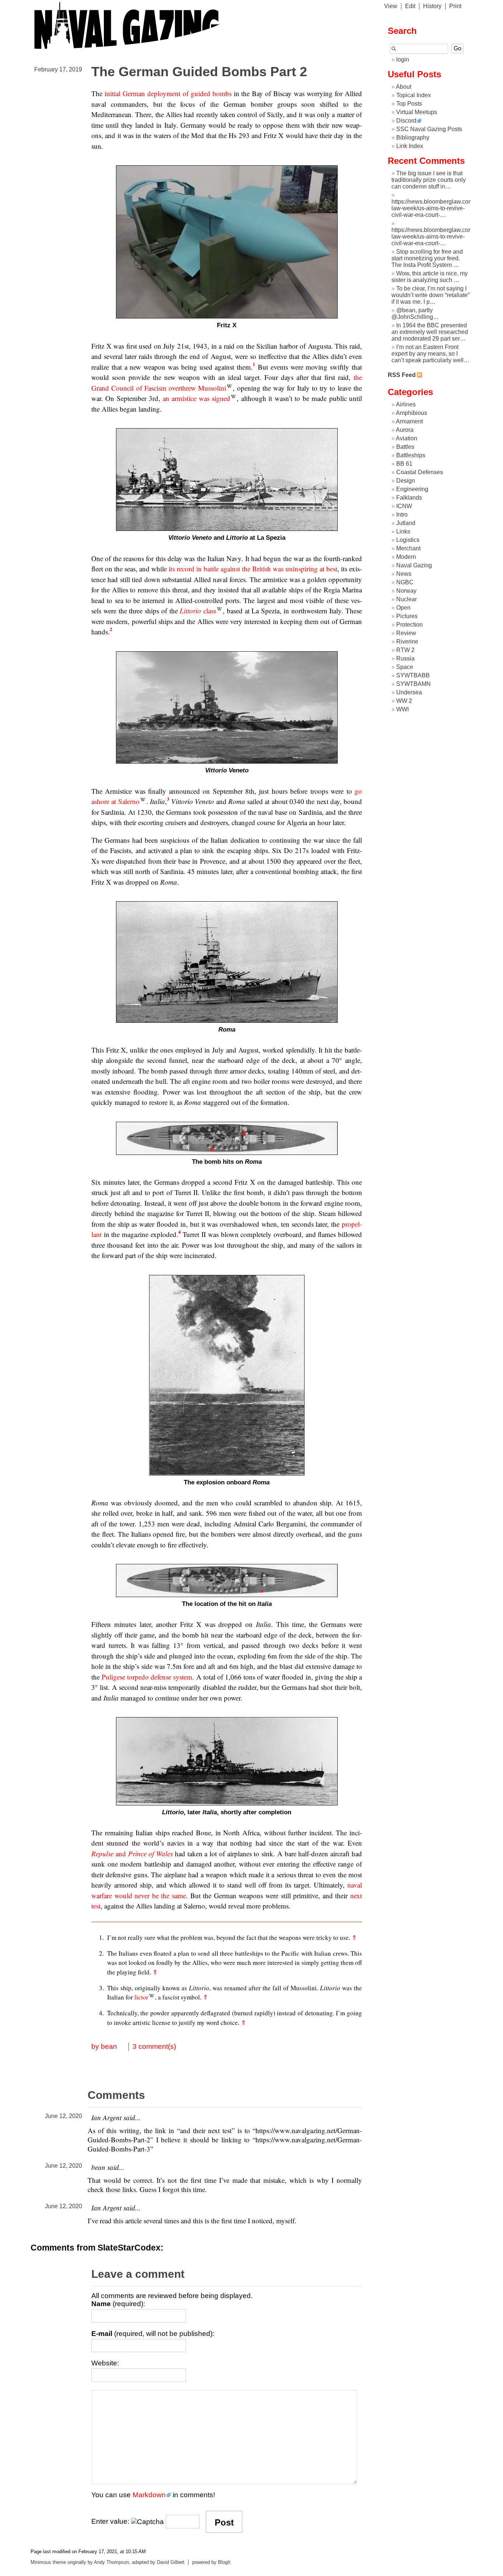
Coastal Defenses (420, 472)
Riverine (407, 642)
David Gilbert (171, 2562)
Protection (409, 625)
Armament (409, 421)
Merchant (408, 548)
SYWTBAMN (414, 684)
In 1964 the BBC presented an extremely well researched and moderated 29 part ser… (430, 332)
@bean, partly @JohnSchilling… (415, 313)
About (404, 87)
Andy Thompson (111, 2562)
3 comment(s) (154, 2046)
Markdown (149, 2495)
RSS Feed (402, 375)
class (198, 611)
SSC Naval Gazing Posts (429, 129)
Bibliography (413, 138)
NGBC (405, 582)
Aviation (407, 438)
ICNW (404, 506)
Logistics (408, 540)
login (403, 59)
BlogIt (224, 2562)
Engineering (412, 489)
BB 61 (404, 464)
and (132, 1853)
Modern (406, 557)
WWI (402, 709)
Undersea (409, 692)
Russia (405, 658)
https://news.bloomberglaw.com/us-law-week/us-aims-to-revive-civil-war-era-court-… (437, 208)
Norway (406, 591)
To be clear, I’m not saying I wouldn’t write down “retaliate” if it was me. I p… (430, 295)
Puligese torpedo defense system (147, 1677)
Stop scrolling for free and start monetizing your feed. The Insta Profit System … (427, 258)
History (432, 6)
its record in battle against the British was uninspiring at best (253, 569)
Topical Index (414, 95)
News (404, 574)
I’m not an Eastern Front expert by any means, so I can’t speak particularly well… (430, 354)
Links (403, 531)
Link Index (410, 146)
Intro (402, 515)
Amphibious (411, 413)
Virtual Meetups (417, 112)
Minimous (41, 2562)
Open (403, 608)
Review (406, 633)
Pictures (407, 616)
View (391, 6)
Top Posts (409, 104)
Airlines (406, 404)
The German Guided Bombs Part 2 (199, 72)
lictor (141, 1997)
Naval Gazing (414, 565)
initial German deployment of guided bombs (168, 93)
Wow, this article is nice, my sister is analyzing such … (430, 277)
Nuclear (407, 599)
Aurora (405, 430)
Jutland (406, 523)
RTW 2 (405, 650)
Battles (405, 447)
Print (455, 6)
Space (405, 667)
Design (406, 481)
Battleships (411, 455)
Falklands (409, 498)
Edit (410, 6)
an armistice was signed (196, 398)
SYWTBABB (413, 675)
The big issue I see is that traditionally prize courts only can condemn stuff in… (429, 180)
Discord (406, 121)
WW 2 (404, 701)
